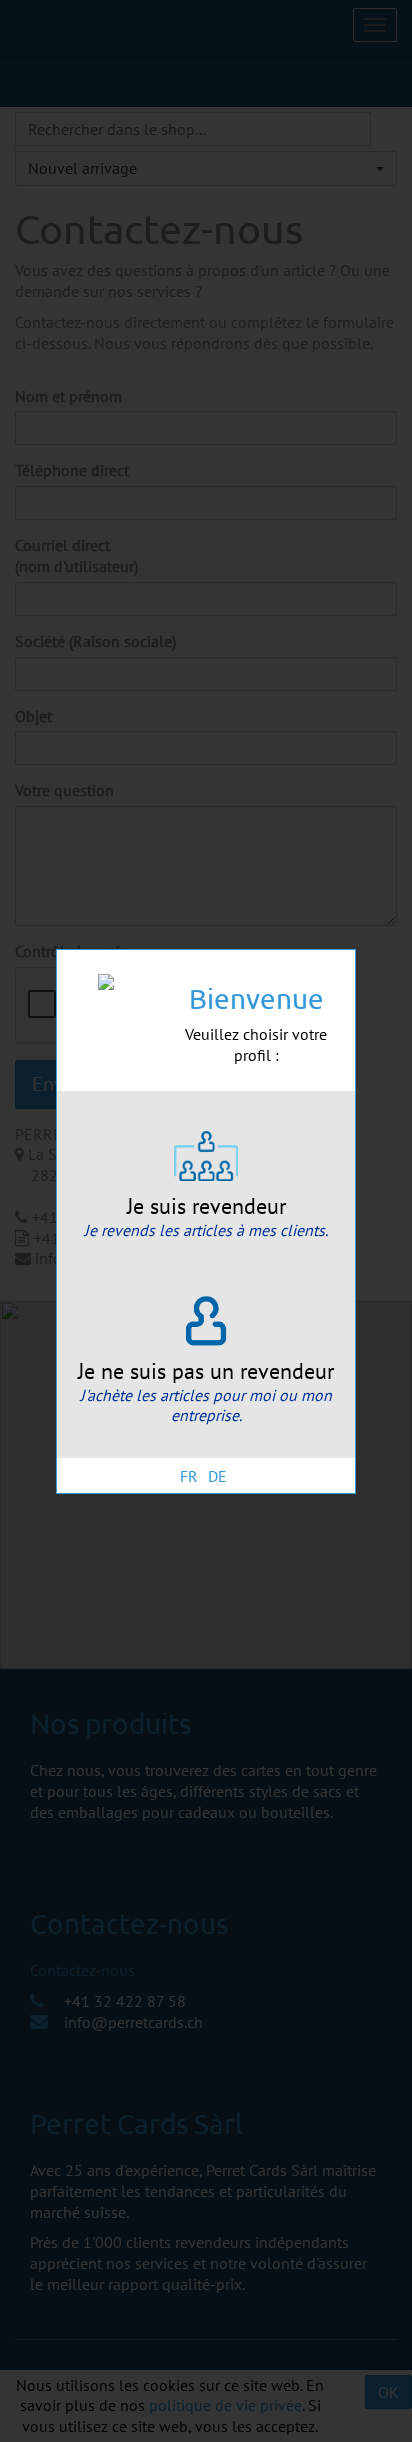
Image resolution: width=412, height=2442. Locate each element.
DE (217, 1476)
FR (189, 1476)
